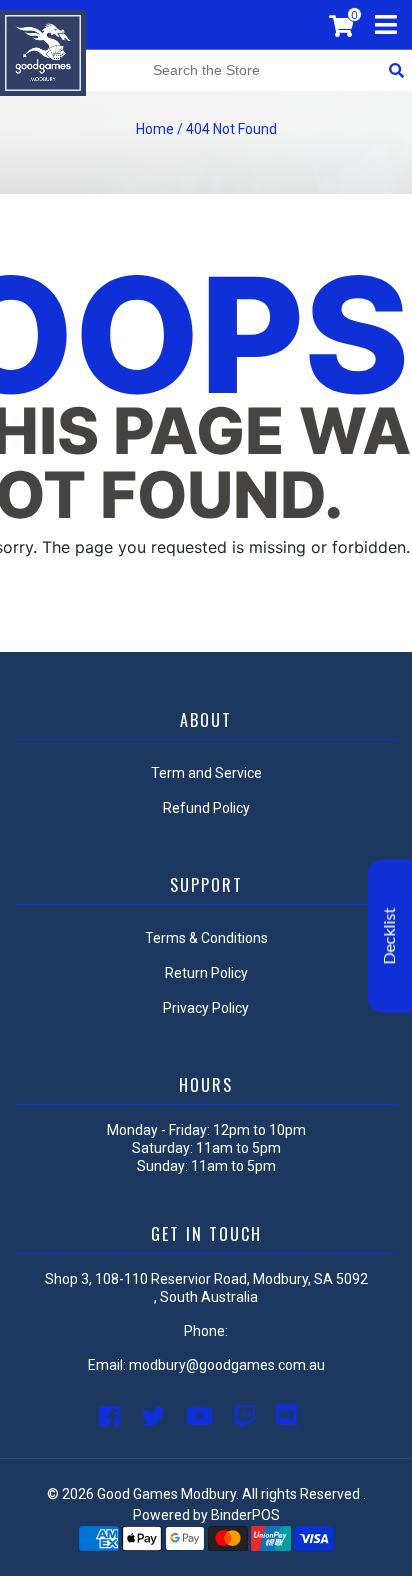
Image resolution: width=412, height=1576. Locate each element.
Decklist (390, 936)
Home (155, 129)
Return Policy (206, 973)
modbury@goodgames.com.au (227, 1365)
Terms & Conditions (206, 938)
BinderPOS (245, 1515)
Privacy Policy (206, 1008)
